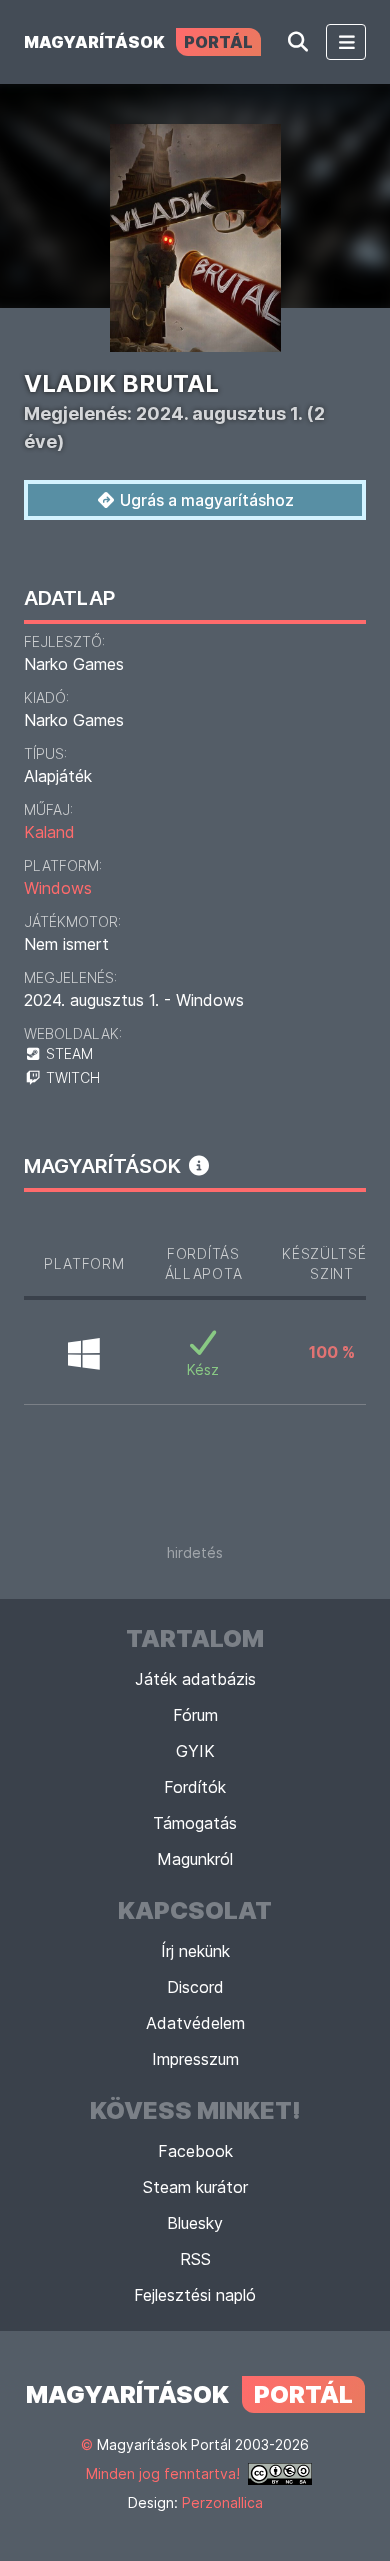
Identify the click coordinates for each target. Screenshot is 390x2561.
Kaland (49, 832)
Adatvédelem (195, 2023)
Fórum (195, 1715)
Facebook (195, 2151)
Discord (195, 1987)
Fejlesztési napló (195, 2295)
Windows (58, 888)
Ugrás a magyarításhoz (205, 500)
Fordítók (195, 1787)
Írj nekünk (195, 1951)
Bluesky (195, 2223)
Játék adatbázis (195, 1679)
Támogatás (195, 1823)
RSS (195, 2259)
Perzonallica (222, 2502)
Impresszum (195, 2059)
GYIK (195, 1751)
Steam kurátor (195, 2187)
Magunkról (195, 1859)
